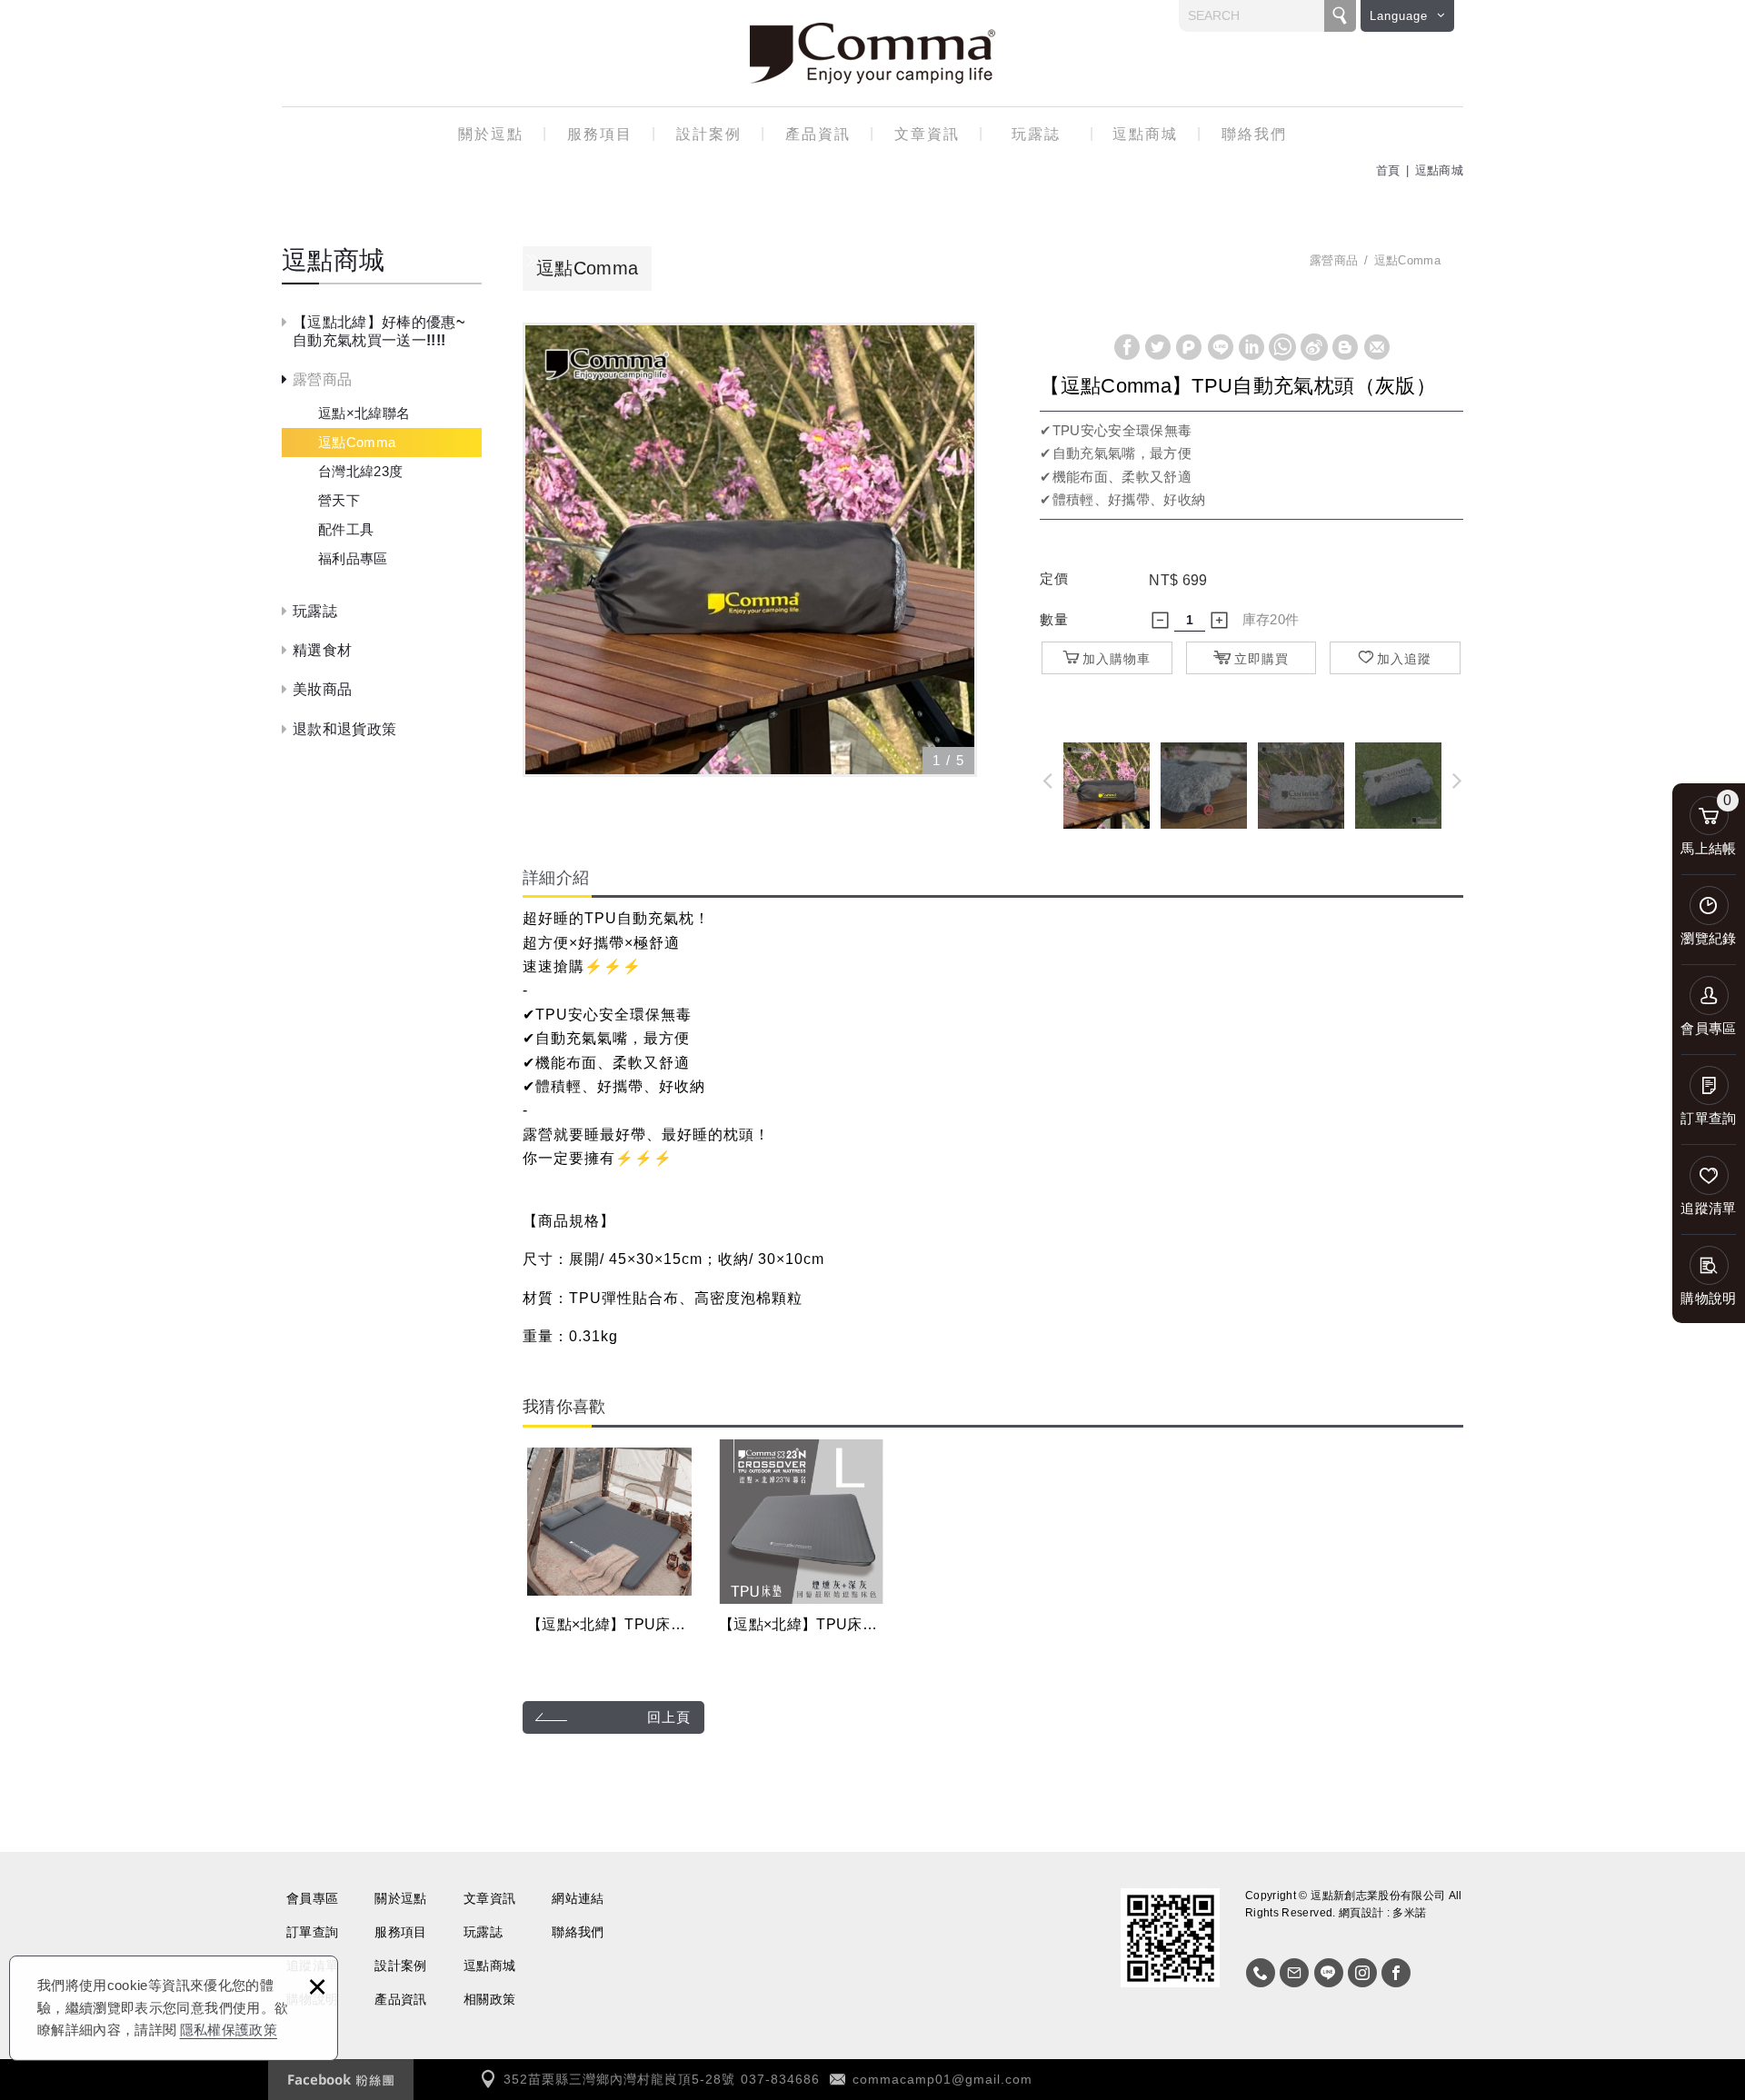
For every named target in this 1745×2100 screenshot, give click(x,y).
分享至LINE (1221, 347)
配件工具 (346, 529)
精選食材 (322, 650)
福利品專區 (353, 558)
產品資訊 (818, 134)
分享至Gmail (1377, 347)
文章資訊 (927, 134)
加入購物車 (1117, 659)
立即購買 (1261, 659)
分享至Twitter (1158, 347)
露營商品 (322, 379)
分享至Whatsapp (1282, 347)
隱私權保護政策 (229, 2030)
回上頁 (669, 1717)
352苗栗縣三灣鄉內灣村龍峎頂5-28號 (619, 2079)
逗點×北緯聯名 (364, 413)
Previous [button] (1042, 780)
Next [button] (1461, 780)
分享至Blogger (1345, 347)
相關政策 (489, 1999)
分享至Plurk (1189, 347)
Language (1399, 16)
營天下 (339, 500)
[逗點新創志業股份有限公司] (872, 53)
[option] (750, 550)
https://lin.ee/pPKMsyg (1329, 1973)
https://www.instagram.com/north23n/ (1362, 1973)
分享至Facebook (1127, 347)
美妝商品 (322, 689)
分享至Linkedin (1251, 347)
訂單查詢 (312, 1932)
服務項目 (600, 134)
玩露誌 (1036, 134)
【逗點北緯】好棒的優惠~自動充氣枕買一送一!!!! (379, 331)
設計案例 (709, 134)
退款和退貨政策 (344, 729)
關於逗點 (491, 134)
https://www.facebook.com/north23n (1396, 1973)
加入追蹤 (1404, 659)
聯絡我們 (1254, 134)
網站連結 (578, 1898)
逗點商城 (1145, 134)
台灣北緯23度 (360, 471)
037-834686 (780, 2079)
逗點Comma (357, 442)
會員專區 (312, 1898)
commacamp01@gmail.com (942, 2079)
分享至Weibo (1314, 347)
